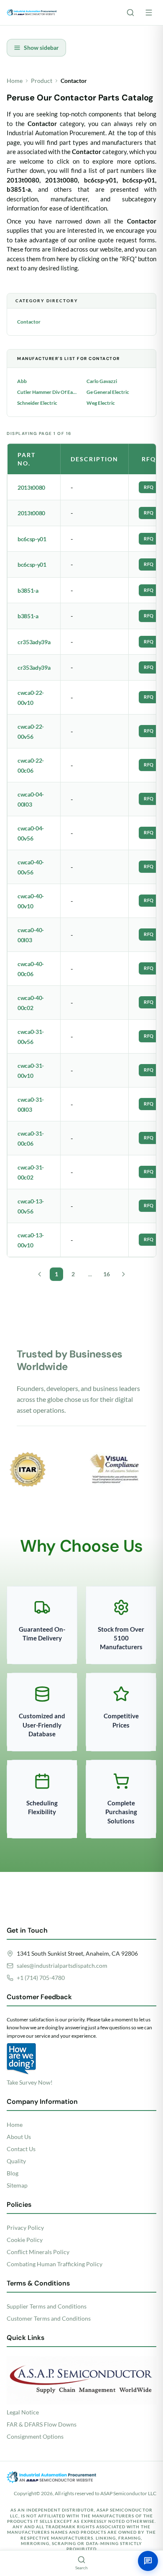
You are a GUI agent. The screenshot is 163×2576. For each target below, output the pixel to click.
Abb (22, 381)
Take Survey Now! (30, 2082)
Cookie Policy (25, 2240)
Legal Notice (23, 2412)
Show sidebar (41, 48)
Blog (13, 2173)
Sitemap (17, 2185)
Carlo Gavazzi (102, 381)
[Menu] (149, 13)
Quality (16, 2161)
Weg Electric (101, 403)
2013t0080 (31, 487)
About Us (19, 2137)
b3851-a (28, 590)
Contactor (29, 322)
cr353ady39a (34, 642)
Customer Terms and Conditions (49, 2318)
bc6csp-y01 (32, 539)
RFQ (149, 487)
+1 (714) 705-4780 (41, 1978)
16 (107, 1274)
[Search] (130, 13)
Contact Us (21, 2149)
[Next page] (123, 1274)
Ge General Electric (108, 392)
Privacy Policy (25, 2228)
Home (15, 81)
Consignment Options (35, 2436)
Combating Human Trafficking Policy (55, 2264)
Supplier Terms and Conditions (47, 2306)
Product (42, 81)
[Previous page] (40, 1274)
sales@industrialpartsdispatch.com (62, 1965)
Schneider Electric (37, 403)
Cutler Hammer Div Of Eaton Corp (47, 392)
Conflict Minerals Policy (38, 2252)
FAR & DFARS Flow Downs (42, 2424)
